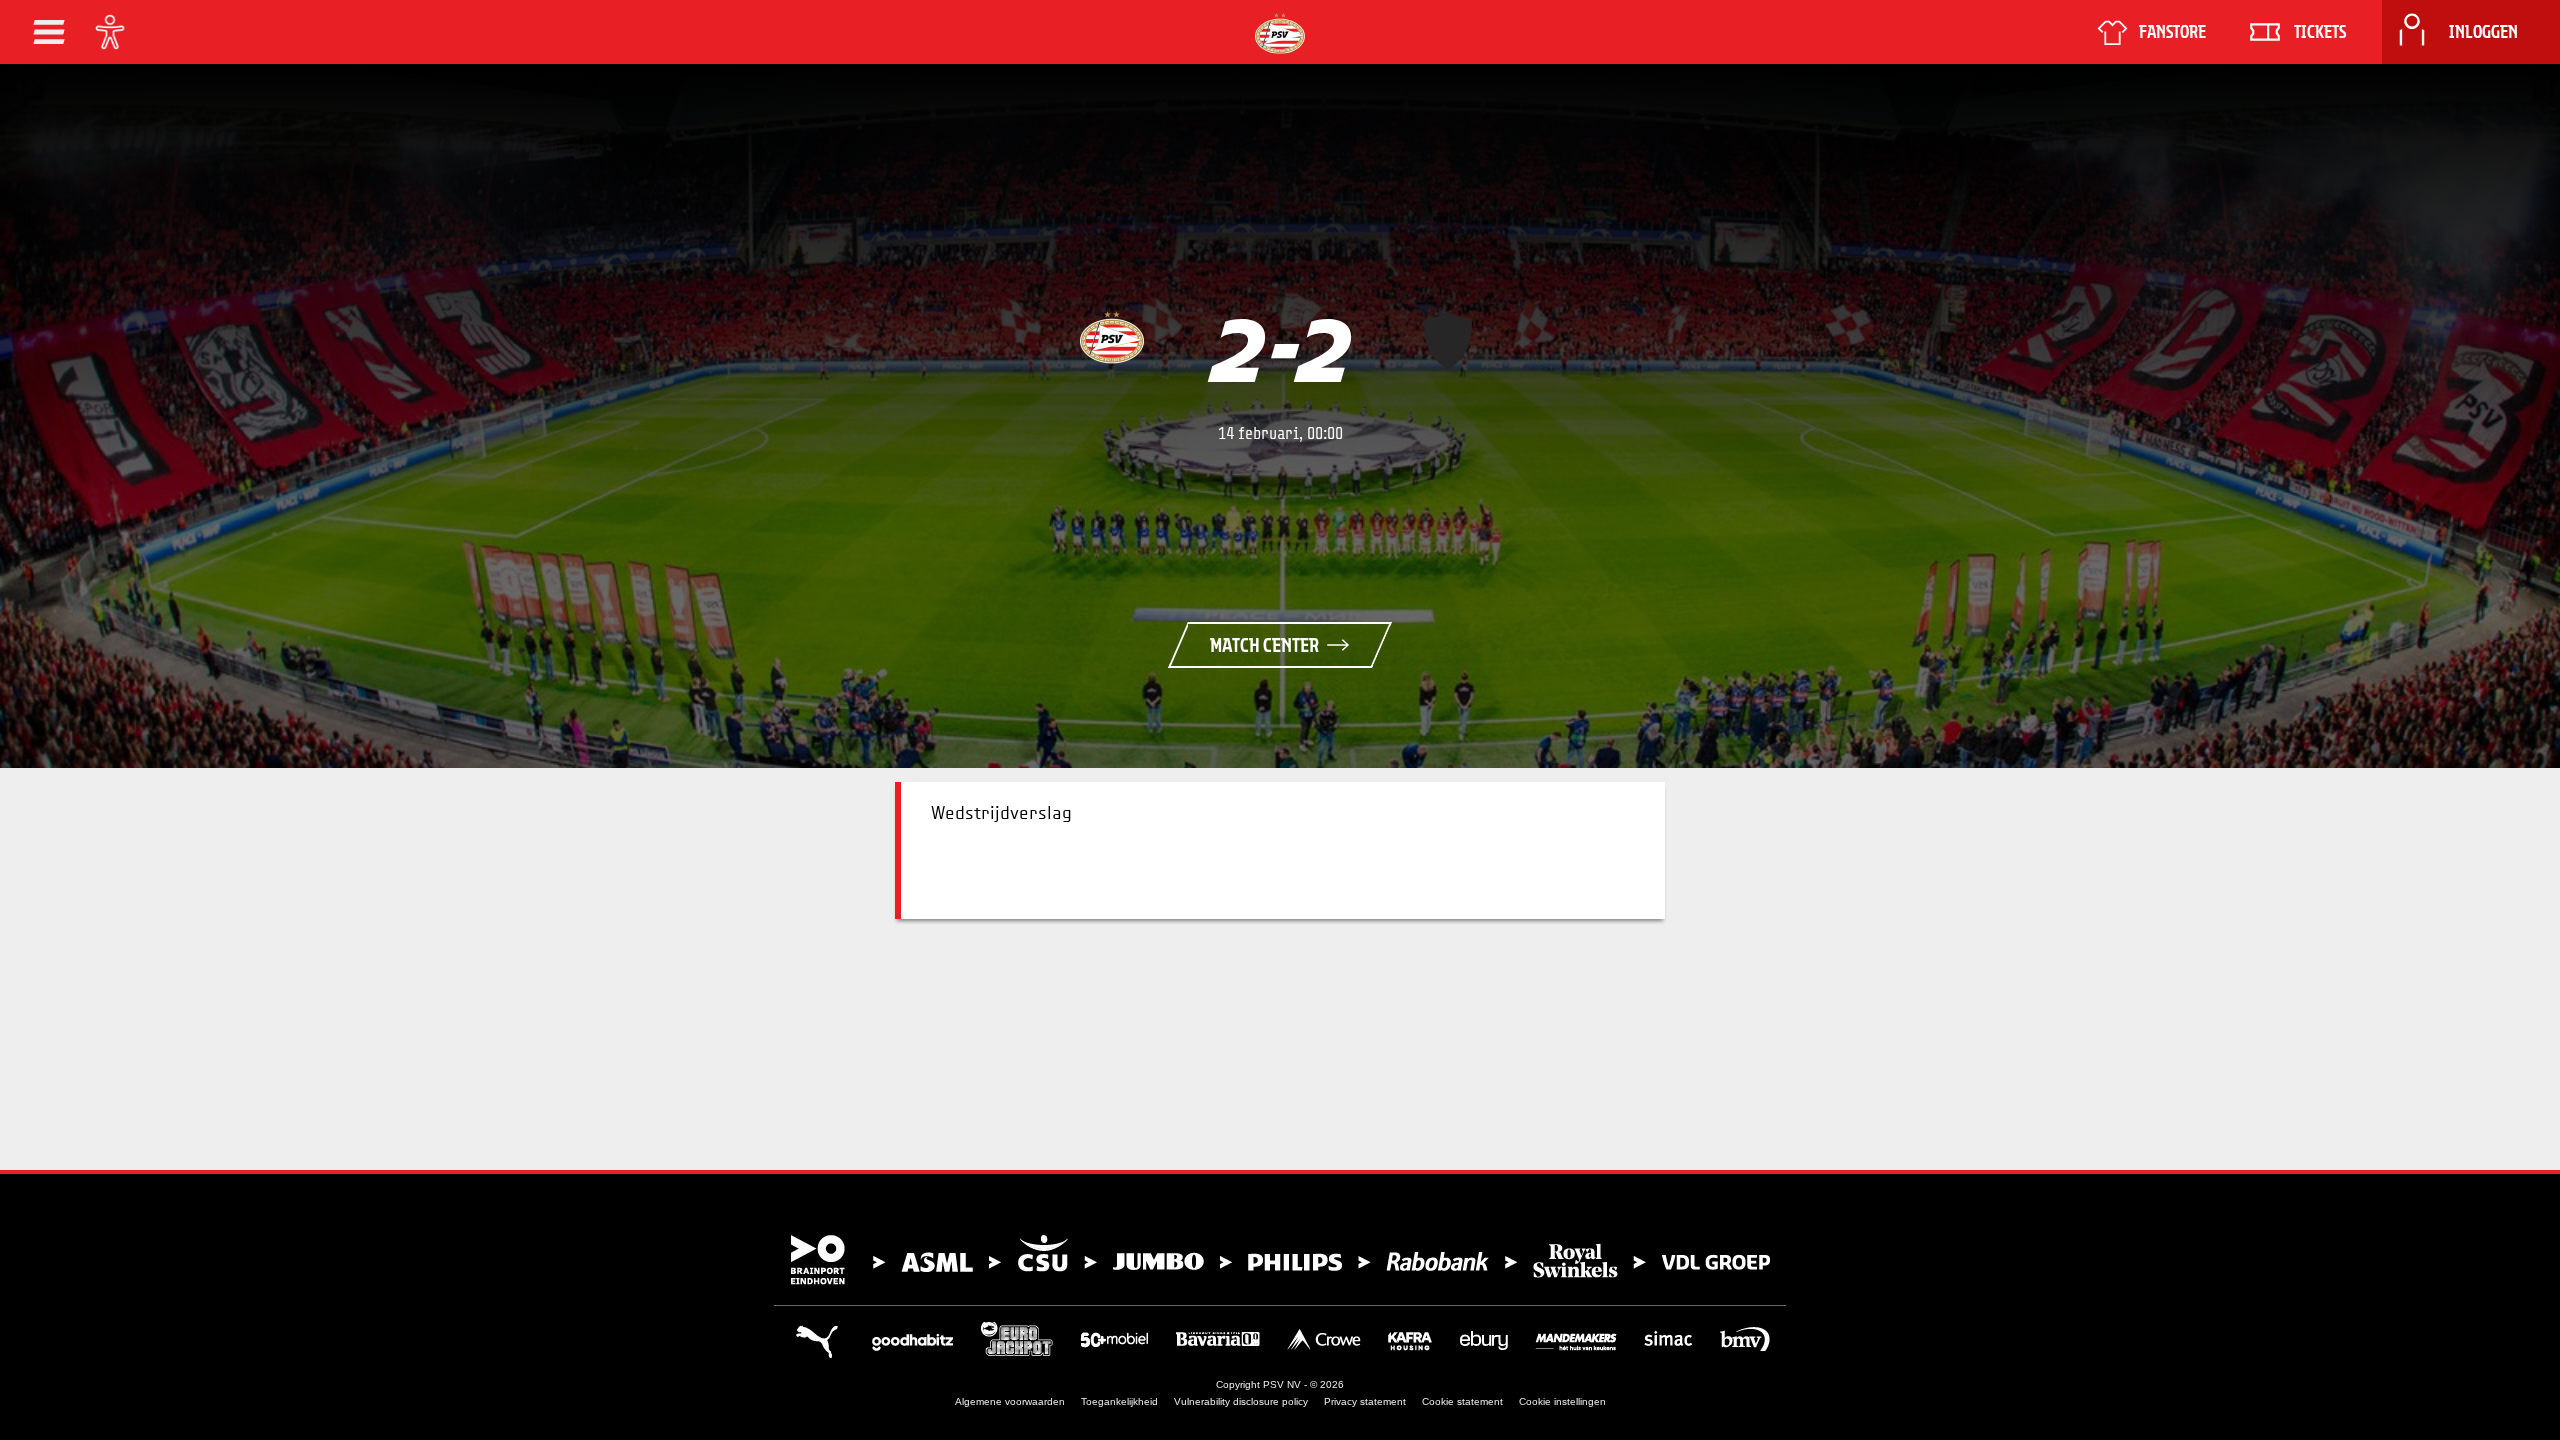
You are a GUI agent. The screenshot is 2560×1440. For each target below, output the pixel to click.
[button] (49, 32)
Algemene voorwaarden (1010, 1401)
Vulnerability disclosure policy (1241, 1401)
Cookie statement (1462, 1401)
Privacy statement (1365, 1401)
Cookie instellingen (1562, 1401)
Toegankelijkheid (1119, 1401)
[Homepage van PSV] (1280, 33)
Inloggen (2483, 32)
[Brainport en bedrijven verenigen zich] (1280, 1260)
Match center (1264, 645)
